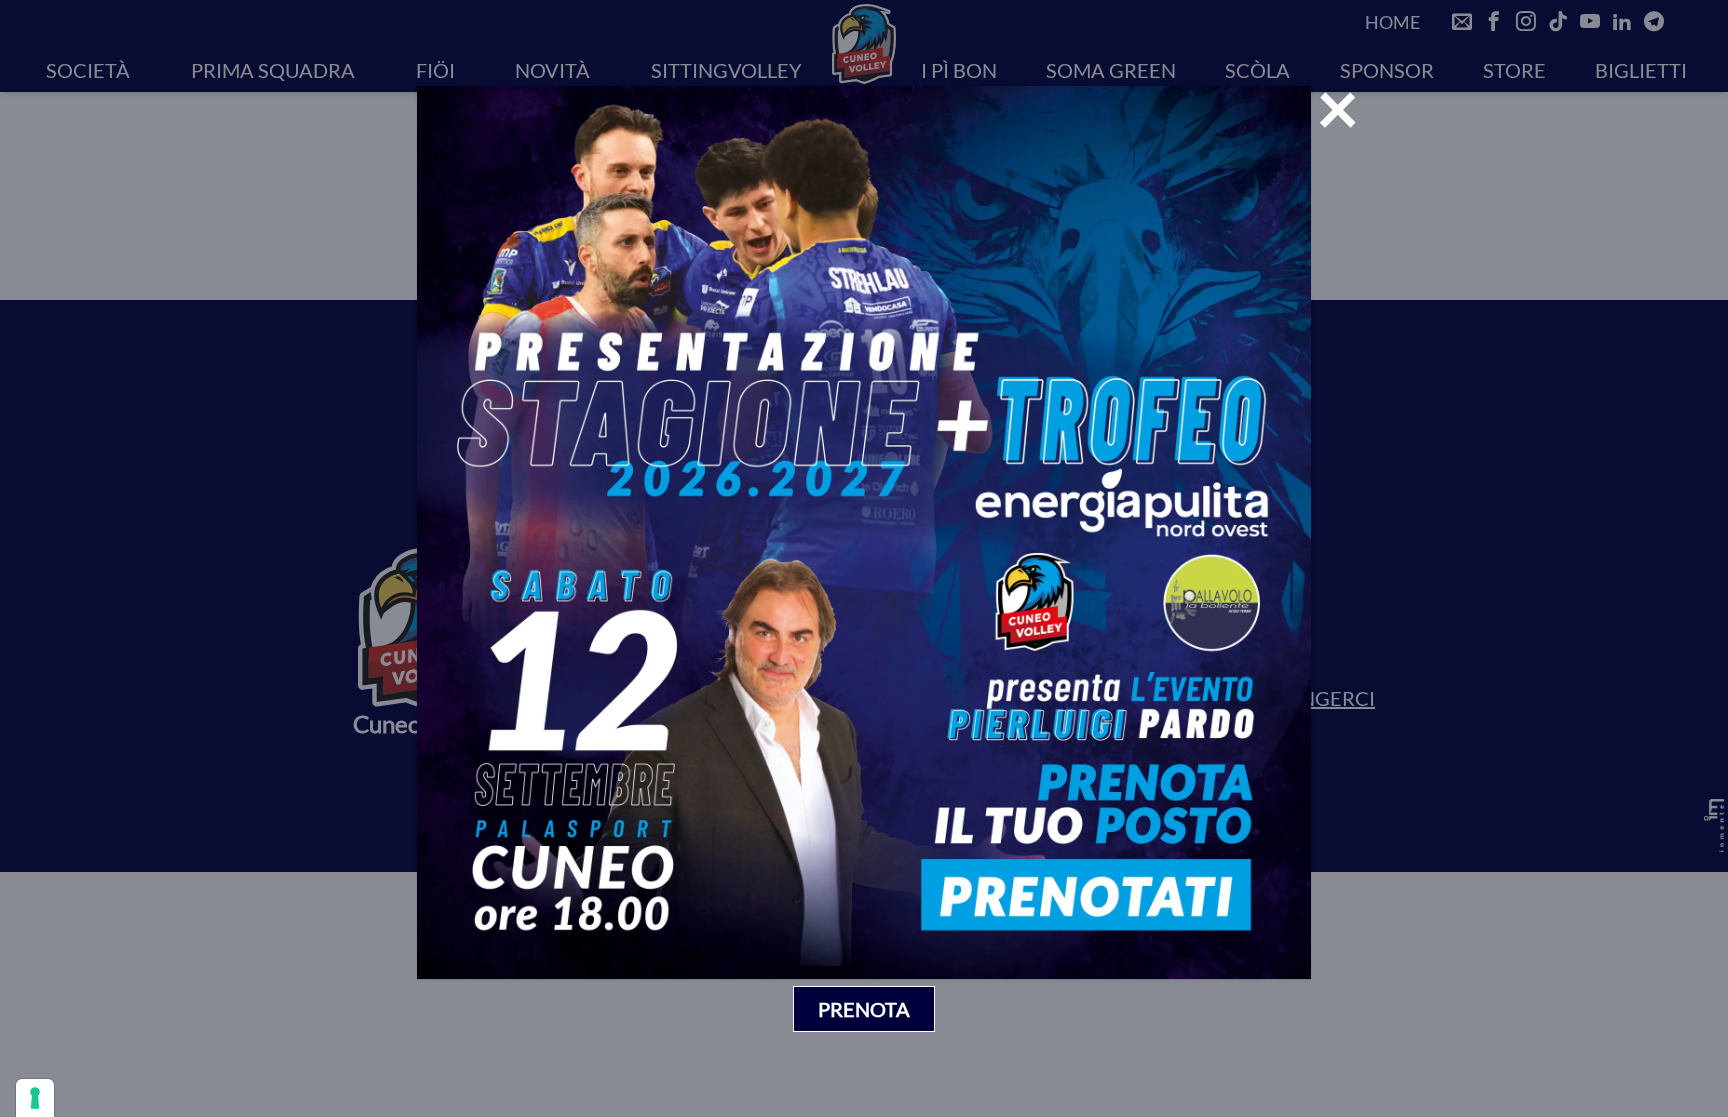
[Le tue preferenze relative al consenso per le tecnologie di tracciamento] (35, 1098)
